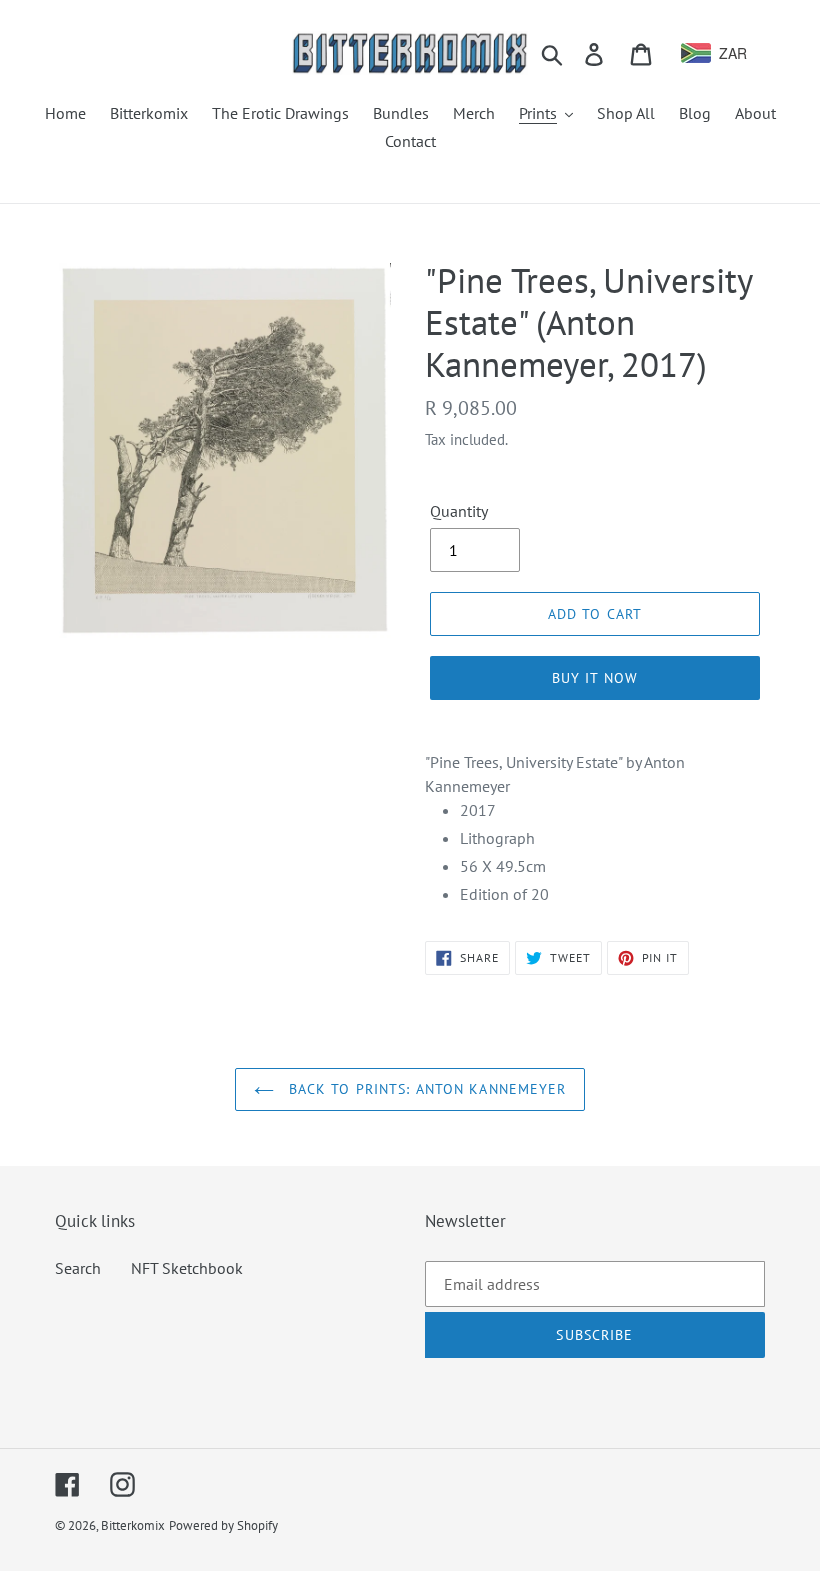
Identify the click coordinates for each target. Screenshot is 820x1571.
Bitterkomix (133, 1525)
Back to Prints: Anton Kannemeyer (425, 1089)
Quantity (459, 511)
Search (78, 1268)
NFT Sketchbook (187, 1268)
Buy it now (595, 678)
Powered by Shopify (223, 1525)
